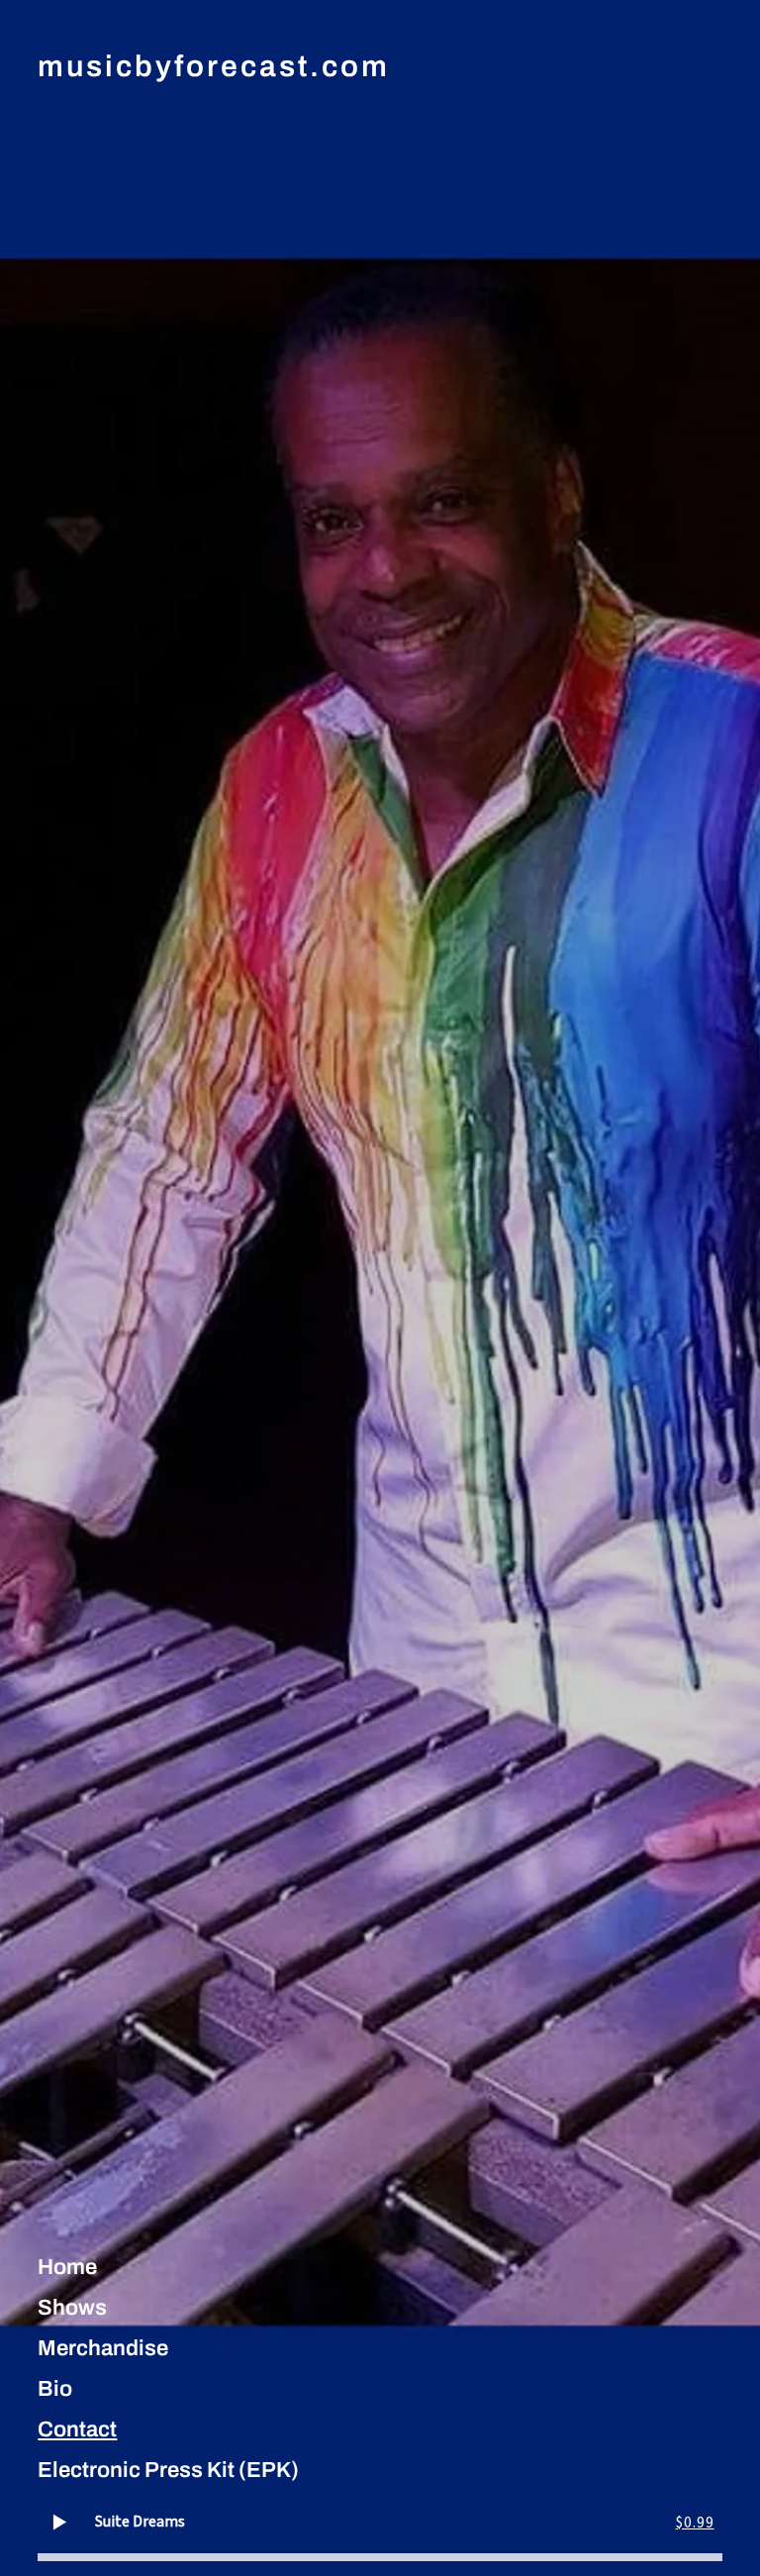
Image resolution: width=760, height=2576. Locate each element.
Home (67, 2267)
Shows (72, 2308)
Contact (77, 2429)
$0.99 (695, 2523)
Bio (55, 2389)
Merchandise (103, 2348)
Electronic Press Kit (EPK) (168, 2470)
